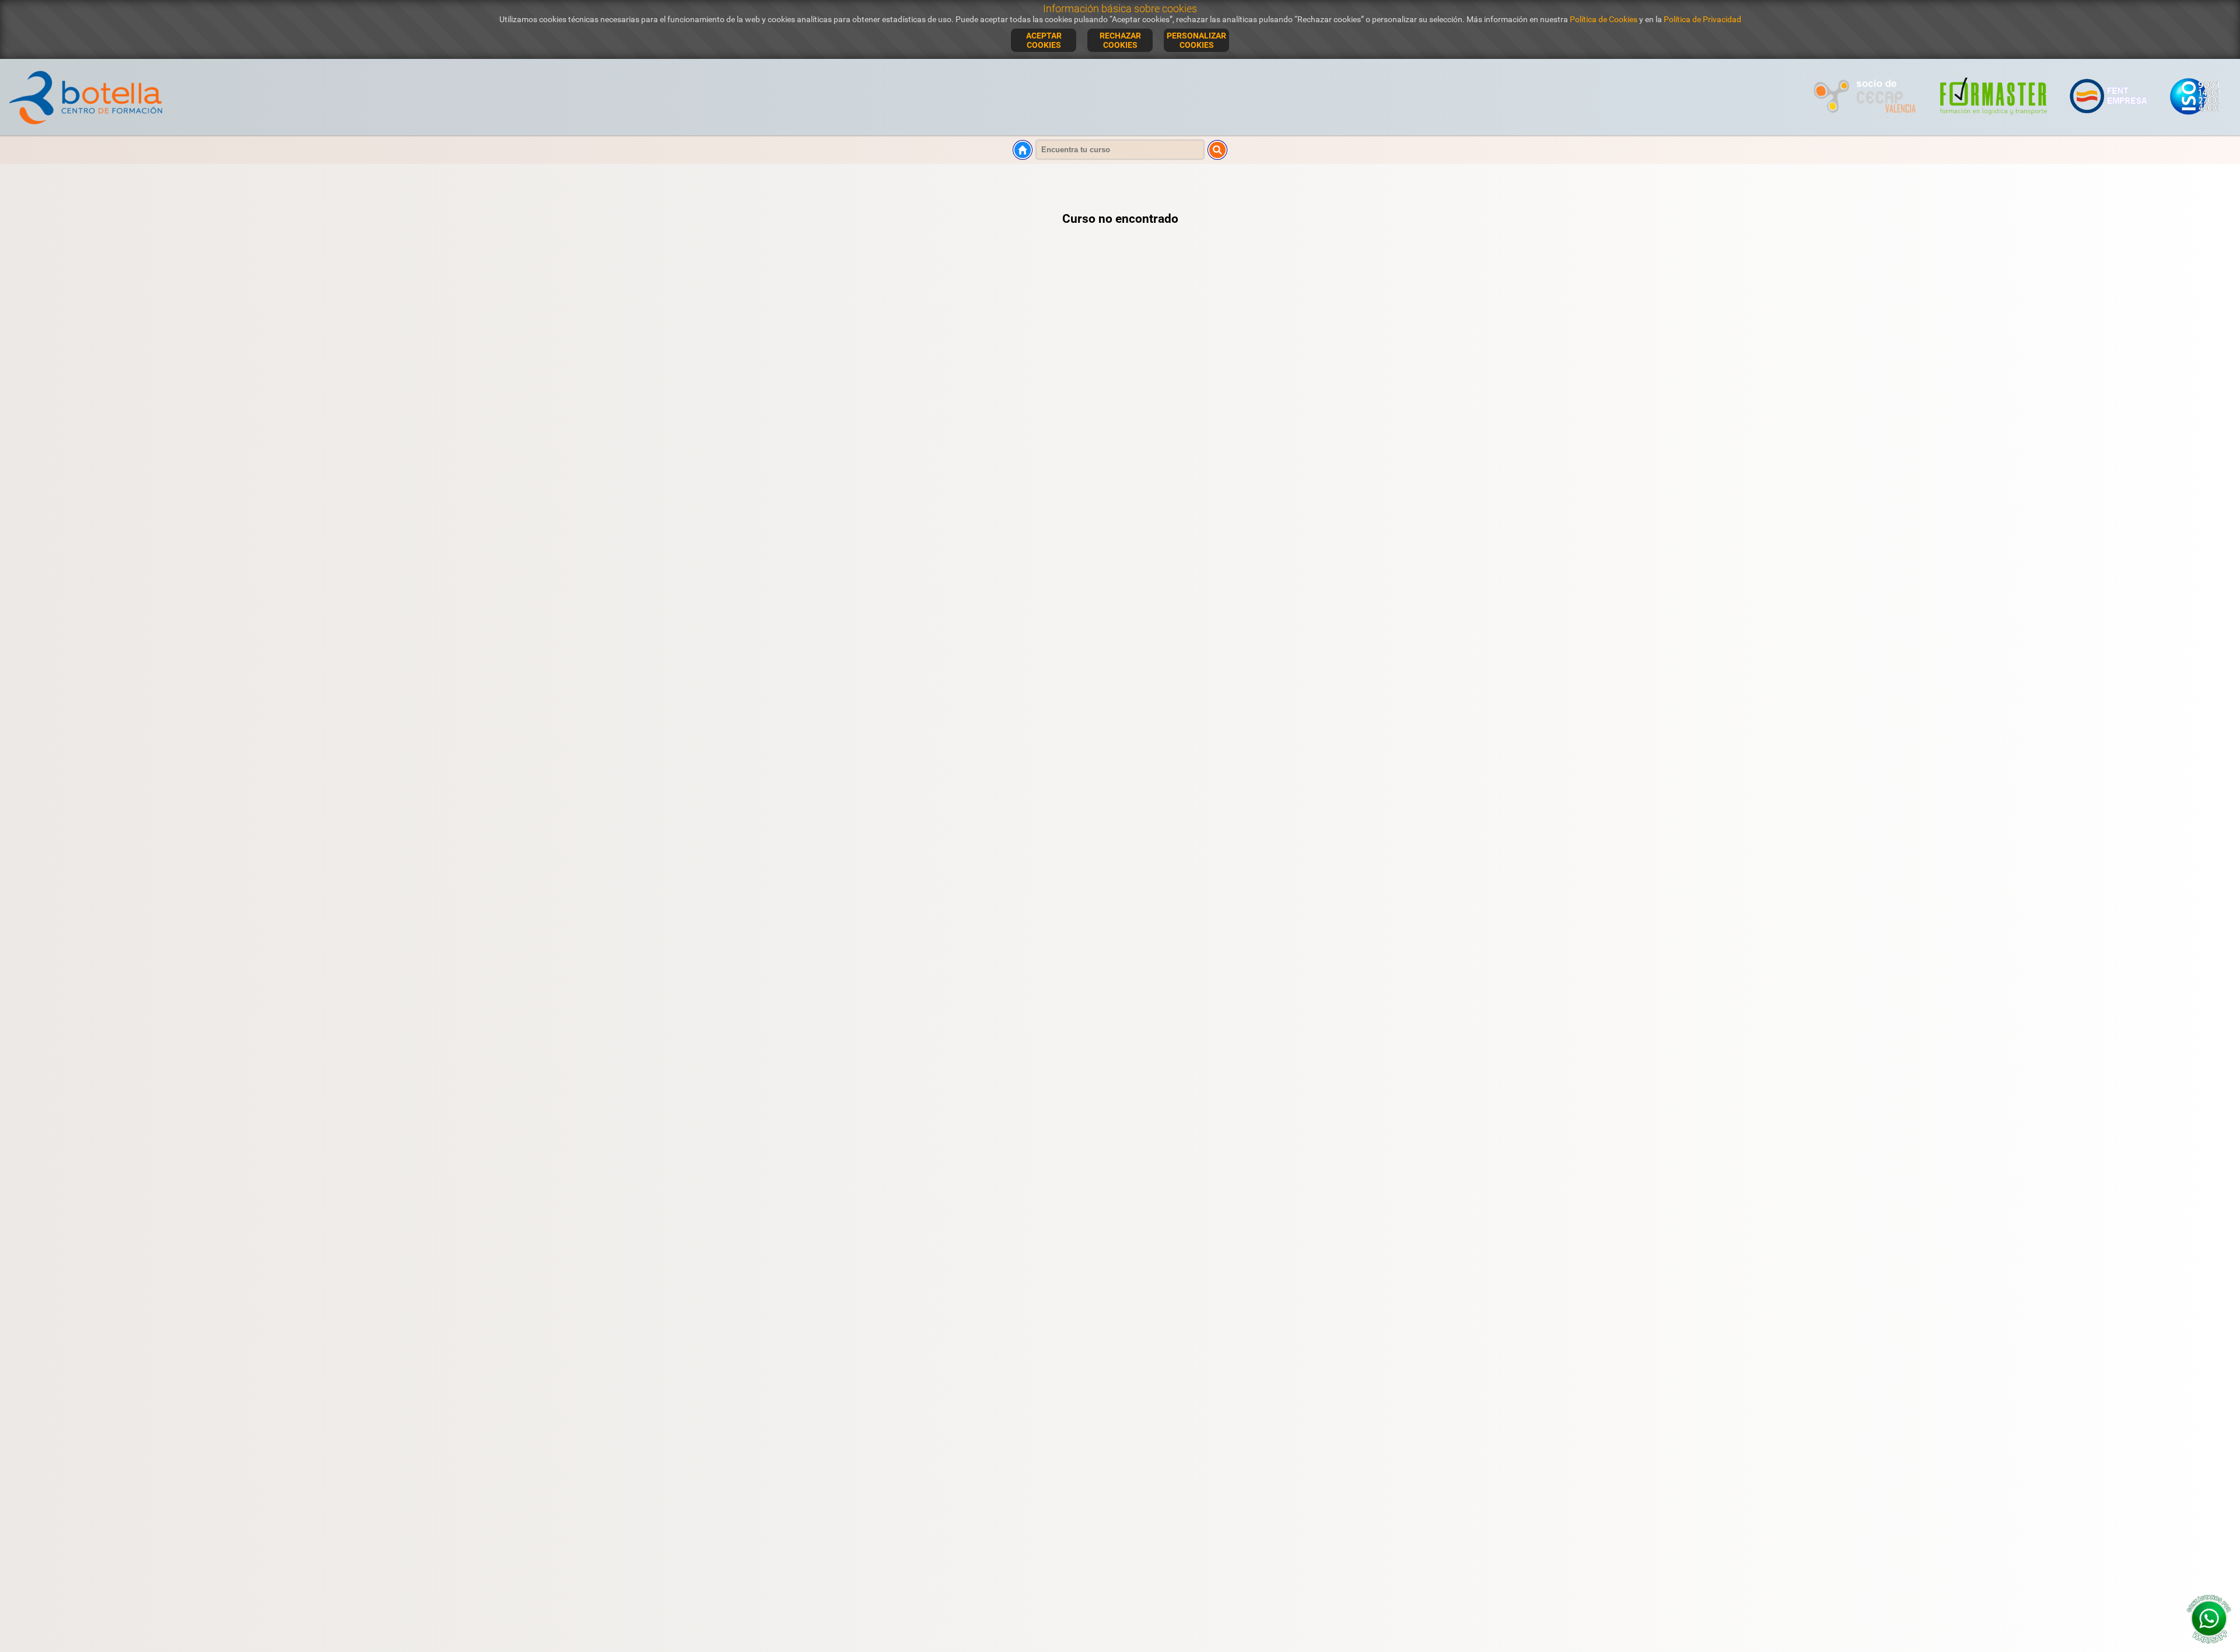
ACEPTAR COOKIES (1044, 40)
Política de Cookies (1604, 19)
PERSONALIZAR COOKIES (1196, 40)
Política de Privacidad (1702, 19)
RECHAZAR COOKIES (1120, 40)
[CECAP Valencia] (1866, 121)
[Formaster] (1994, 121)
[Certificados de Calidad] (2194, 121)
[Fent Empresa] (2109, 121)
